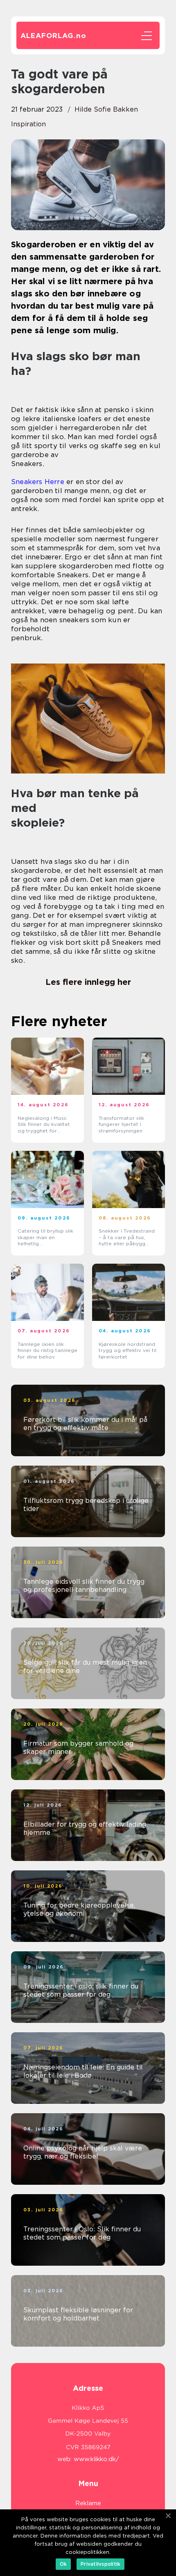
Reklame (88, 2503)
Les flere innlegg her (88, 982)
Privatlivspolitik (100, 2564)
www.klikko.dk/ (96, 2459)
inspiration (28, 124)
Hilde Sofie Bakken (106, 109)
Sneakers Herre (38, 482)
